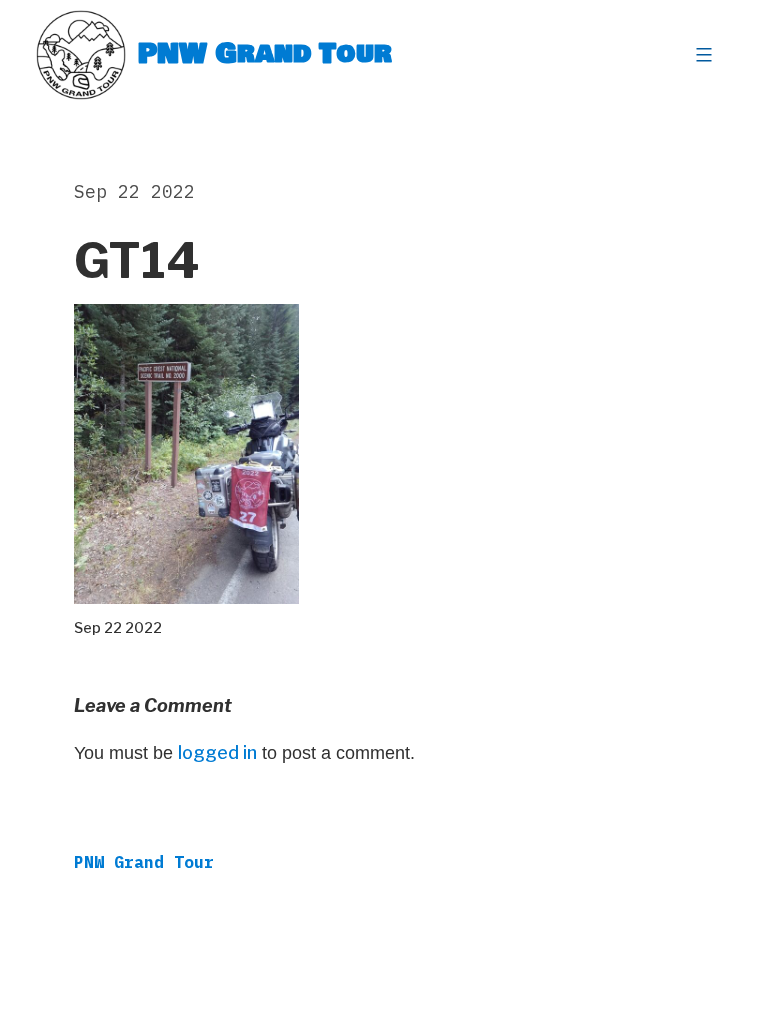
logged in (217, 752)
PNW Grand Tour (265, 54)
